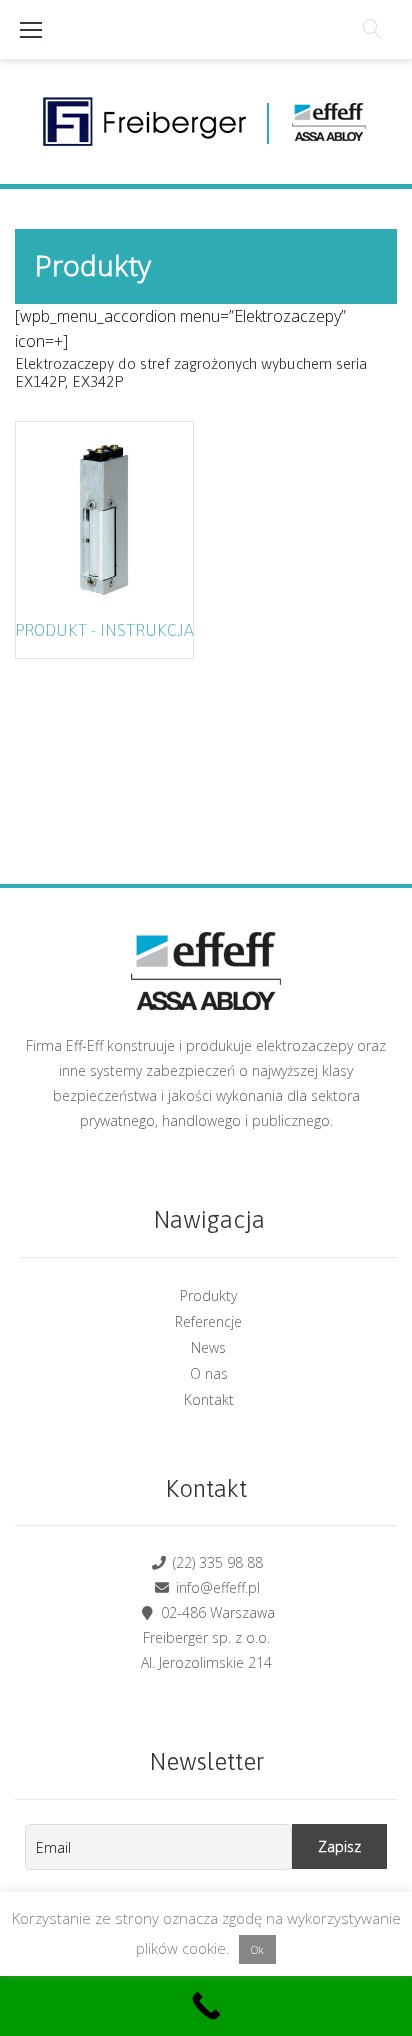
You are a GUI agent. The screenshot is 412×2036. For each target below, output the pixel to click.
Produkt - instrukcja (104, 630)
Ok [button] (257, 1949)
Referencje (208, 1321)
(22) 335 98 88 (216, 1562)
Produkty (208, 1295)
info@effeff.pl (216, 1587)
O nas (209, 1373)
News (208, 1347)
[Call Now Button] (206, 2006)
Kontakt (209, 1399)
